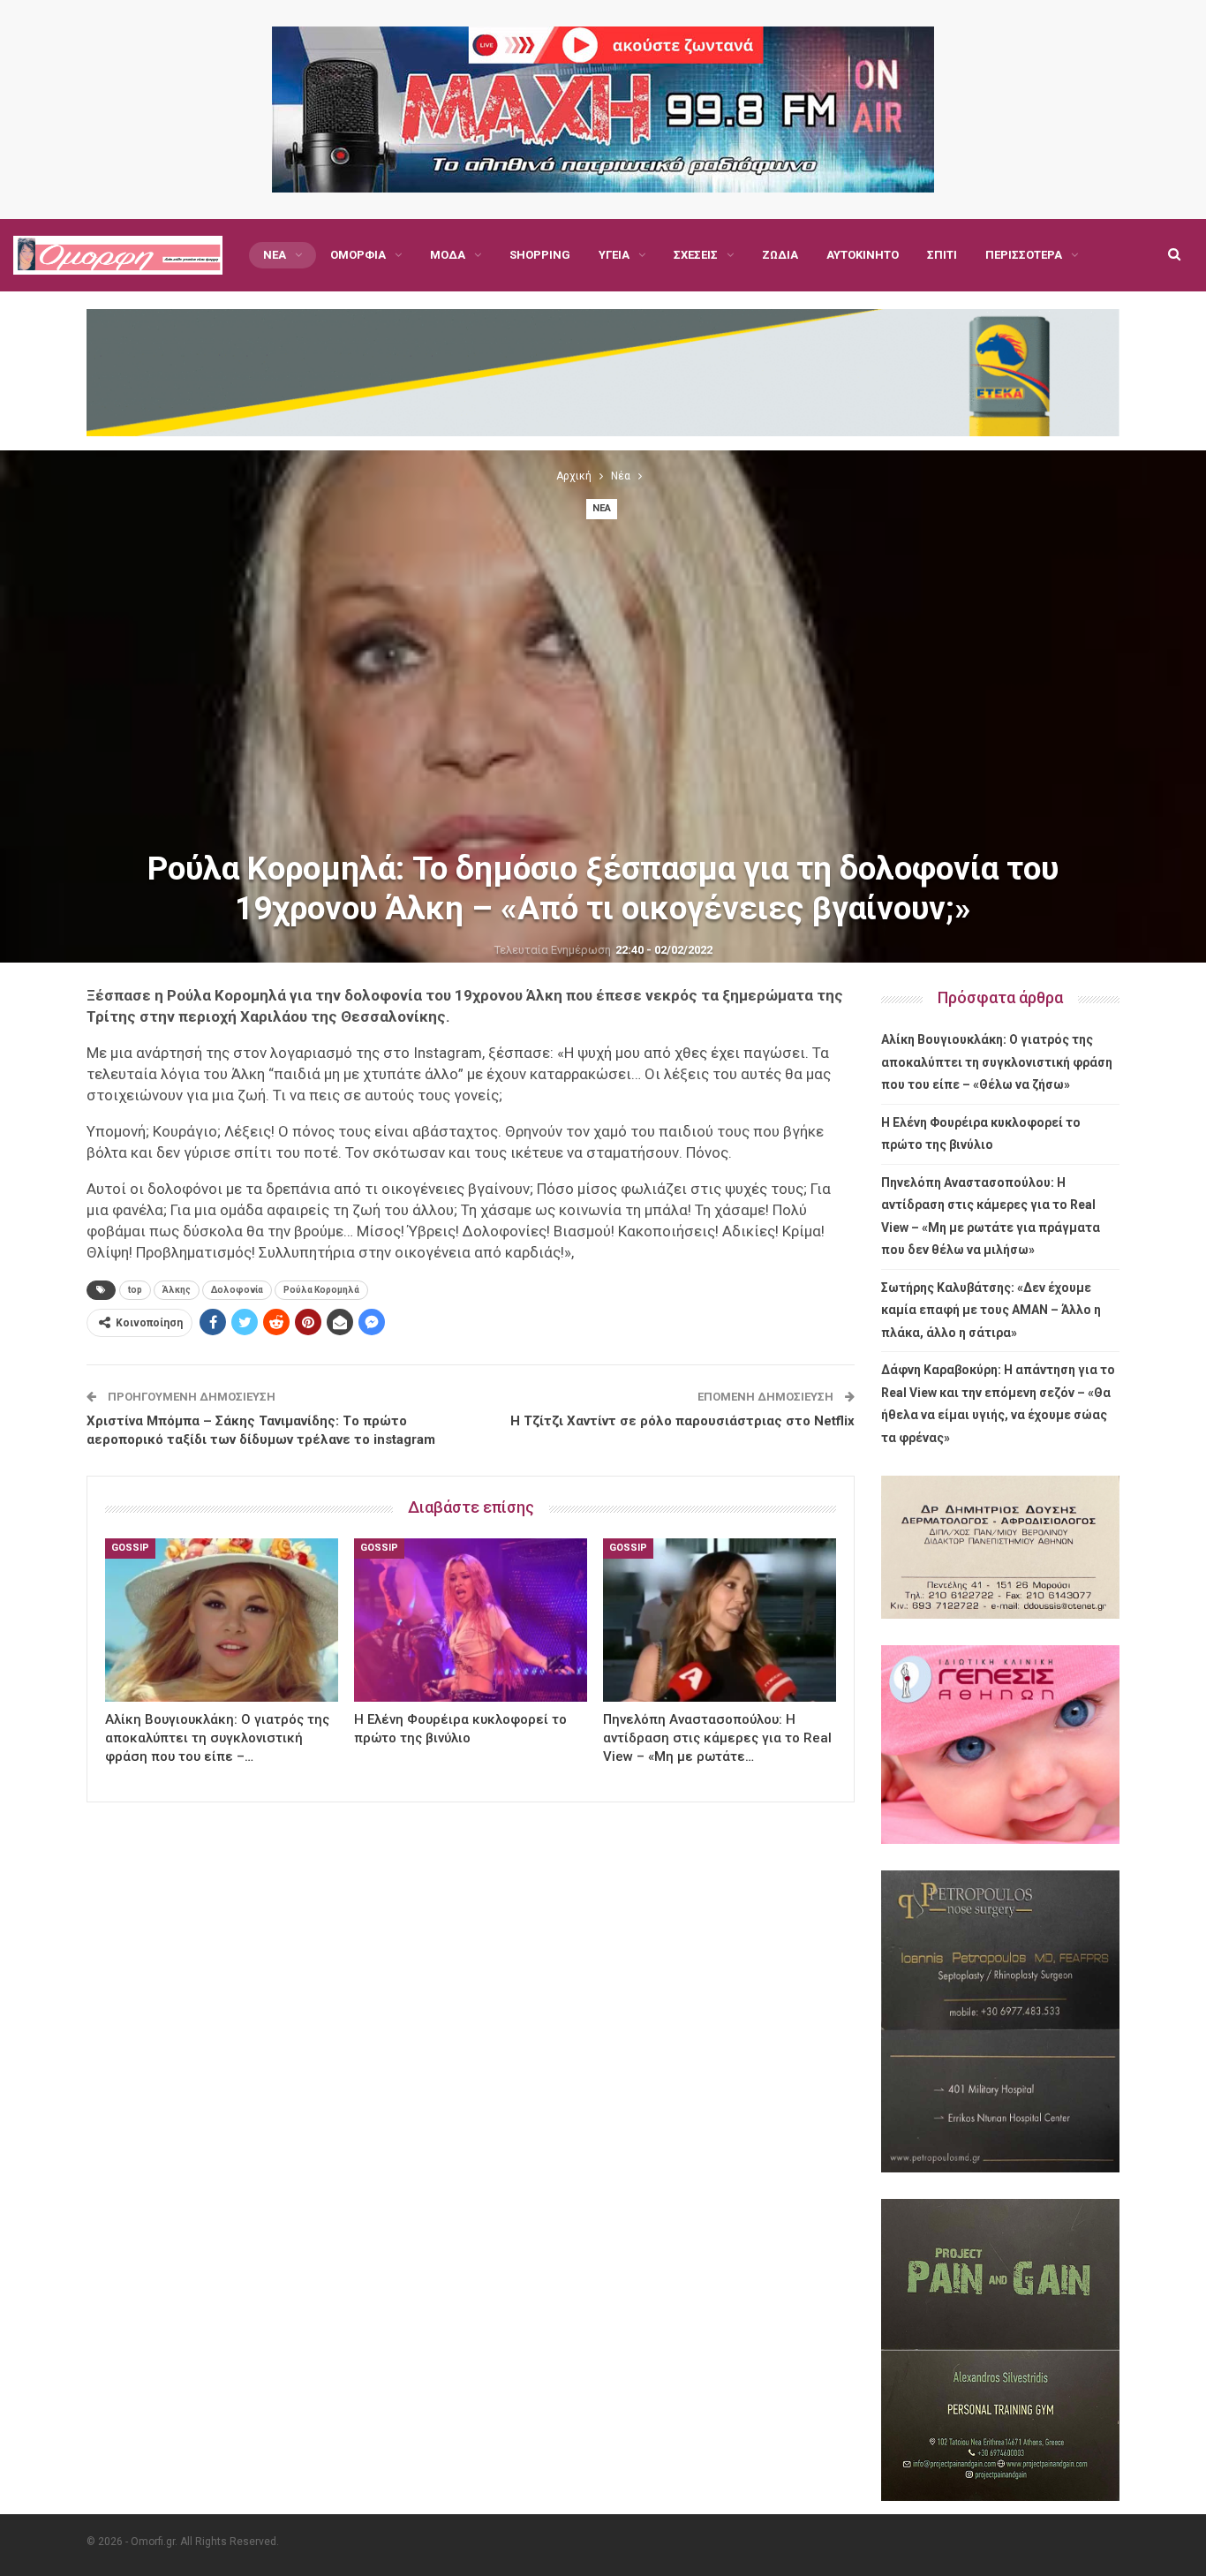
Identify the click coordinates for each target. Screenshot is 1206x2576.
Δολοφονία (237, 1290)
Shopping (540, 255)
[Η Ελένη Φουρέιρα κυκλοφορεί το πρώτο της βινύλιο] (471, 1620)
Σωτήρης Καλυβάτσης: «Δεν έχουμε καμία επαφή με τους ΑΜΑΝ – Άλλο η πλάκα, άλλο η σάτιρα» (991, 1310)
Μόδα (448, 255)
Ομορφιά (358, 255)
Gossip (130, 1548)
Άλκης (177, 1290)
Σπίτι (942, 255)
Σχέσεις (696, 255)
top (135, 1290)
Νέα (275, 255)
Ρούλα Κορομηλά (321, 1290)
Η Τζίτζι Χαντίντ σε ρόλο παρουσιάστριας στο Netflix (682, 1421)
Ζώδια (780, 255)
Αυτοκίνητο (863, 255)
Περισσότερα (1024, 255)
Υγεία (614, 255)
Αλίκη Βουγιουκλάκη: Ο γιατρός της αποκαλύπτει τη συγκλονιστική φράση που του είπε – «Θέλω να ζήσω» (997, 1062)
